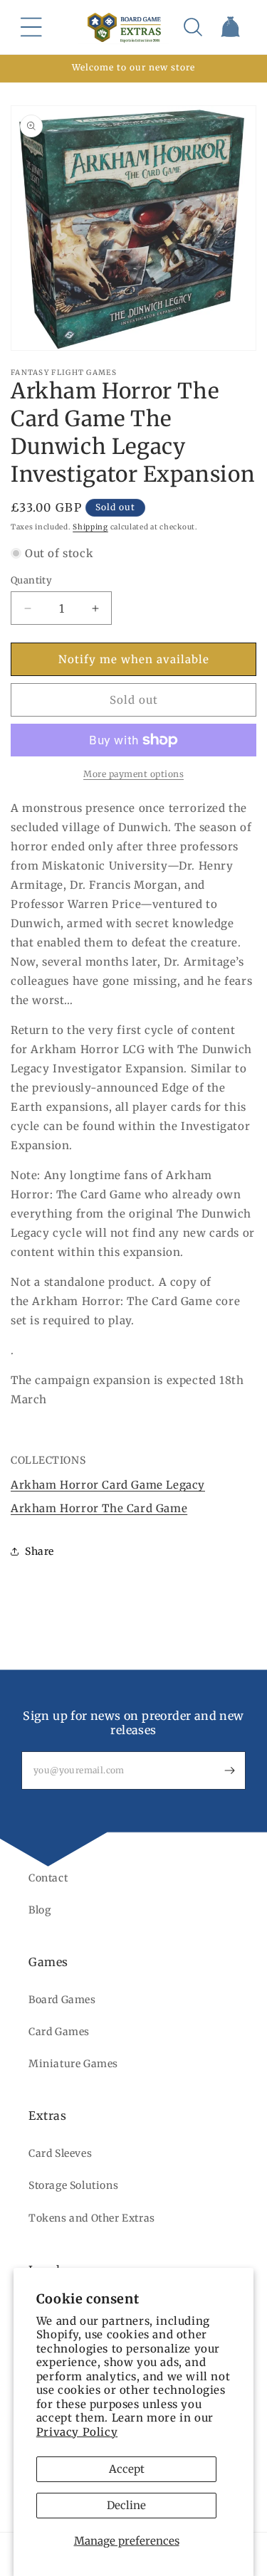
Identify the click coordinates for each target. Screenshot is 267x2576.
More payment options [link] (133, 774)
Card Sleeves (60, 2153)
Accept (127, 2469)
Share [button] (40, 1551)
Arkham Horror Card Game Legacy (108, 1485)
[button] (31, 27)
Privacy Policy (77, 2432)
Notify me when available (134, 659)
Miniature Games (73, 2064)
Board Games (62, 2000)
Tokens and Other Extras (92, 2218)
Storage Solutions (73, 2185)
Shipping (90, 527)
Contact (48, 1878)
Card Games (59, 2032)
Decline (126, 2505)
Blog (40, 1910)
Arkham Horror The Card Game (99, 1508)
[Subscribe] (229, 1770)
